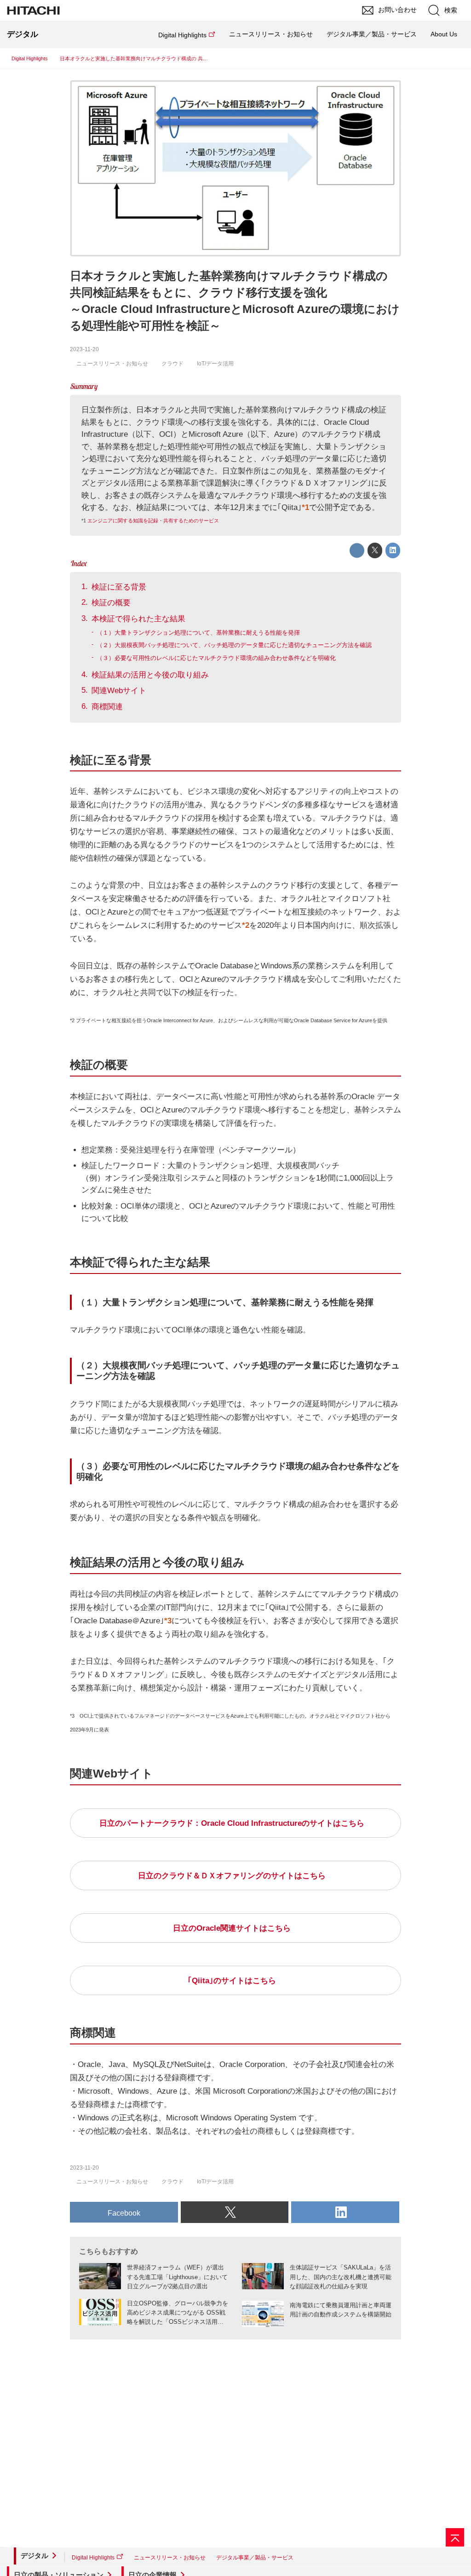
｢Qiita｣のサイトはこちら (232, 1981)
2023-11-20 (84, 349)
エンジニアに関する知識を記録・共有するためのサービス (153, 521)
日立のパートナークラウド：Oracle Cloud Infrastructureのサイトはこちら (232, 1823)
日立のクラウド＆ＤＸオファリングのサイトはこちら (232, 1876)
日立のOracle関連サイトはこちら (232, 1928)
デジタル (34, 2556)
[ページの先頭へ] (455, 2537)
